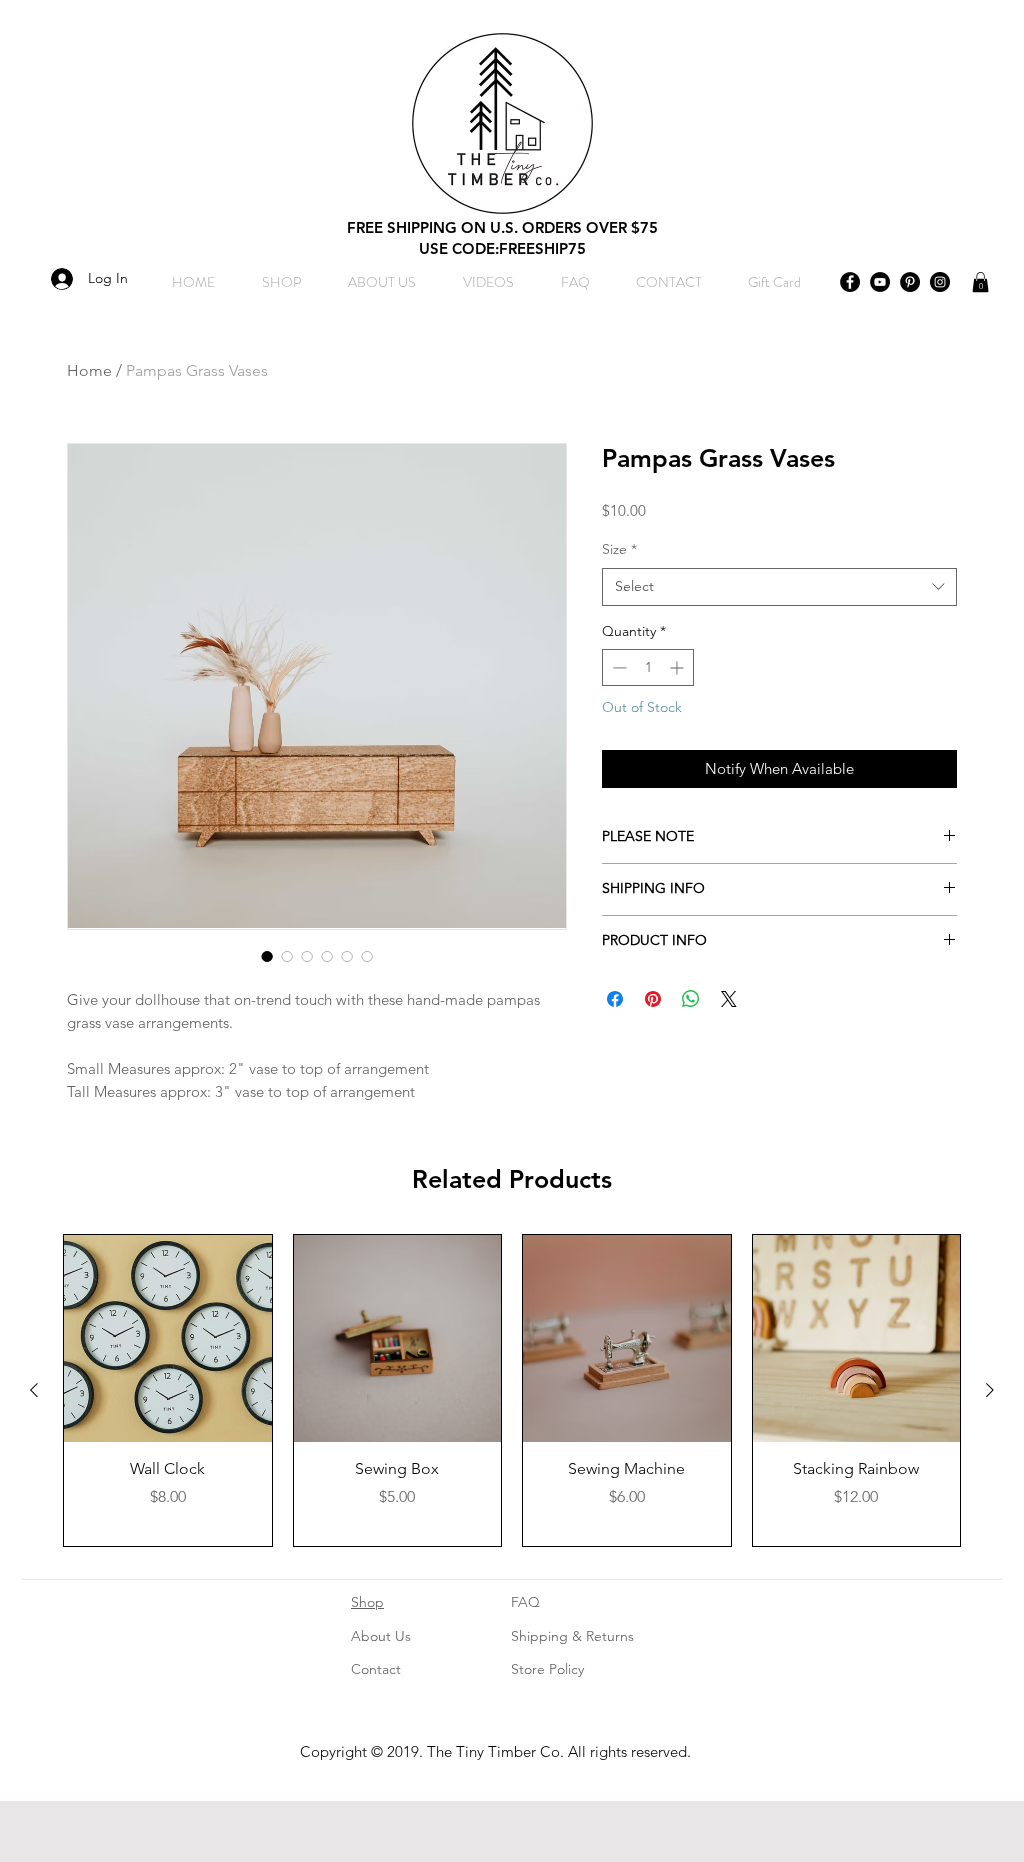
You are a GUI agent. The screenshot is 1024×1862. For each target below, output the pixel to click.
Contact (376, 1669)
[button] (980, 282)
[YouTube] (880, 282)
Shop (367, 1602)
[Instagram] (940, 282)
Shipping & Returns (572, 1636)
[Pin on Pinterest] (653, 999)
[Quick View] (168, 1339)
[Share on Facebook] (615, 999)
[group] (512, 1390)
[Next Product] (990, 1390)
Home (89, 370)
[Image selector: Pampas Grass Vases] (267, 956)
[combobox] (779, 587)
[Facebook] (850, 282)
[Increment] (678, 667)
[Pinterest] (910, 282)
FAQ (525, 1602)
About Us (381, 1636)
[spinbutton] (648, 667)
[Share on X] (729, 999)
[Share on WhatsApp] (691, 999)
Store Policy (547, 1669)
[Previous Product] (34, 1390)
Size (619, 549)
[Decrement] (617, 667)
